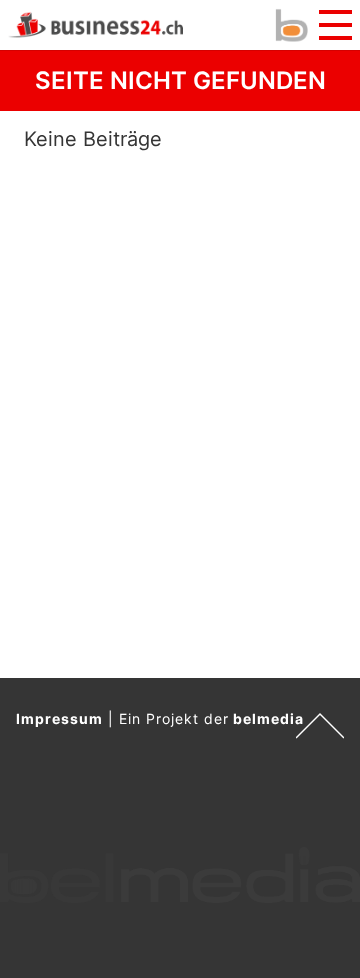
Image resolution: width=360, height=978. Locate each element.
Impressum (59, 718)
